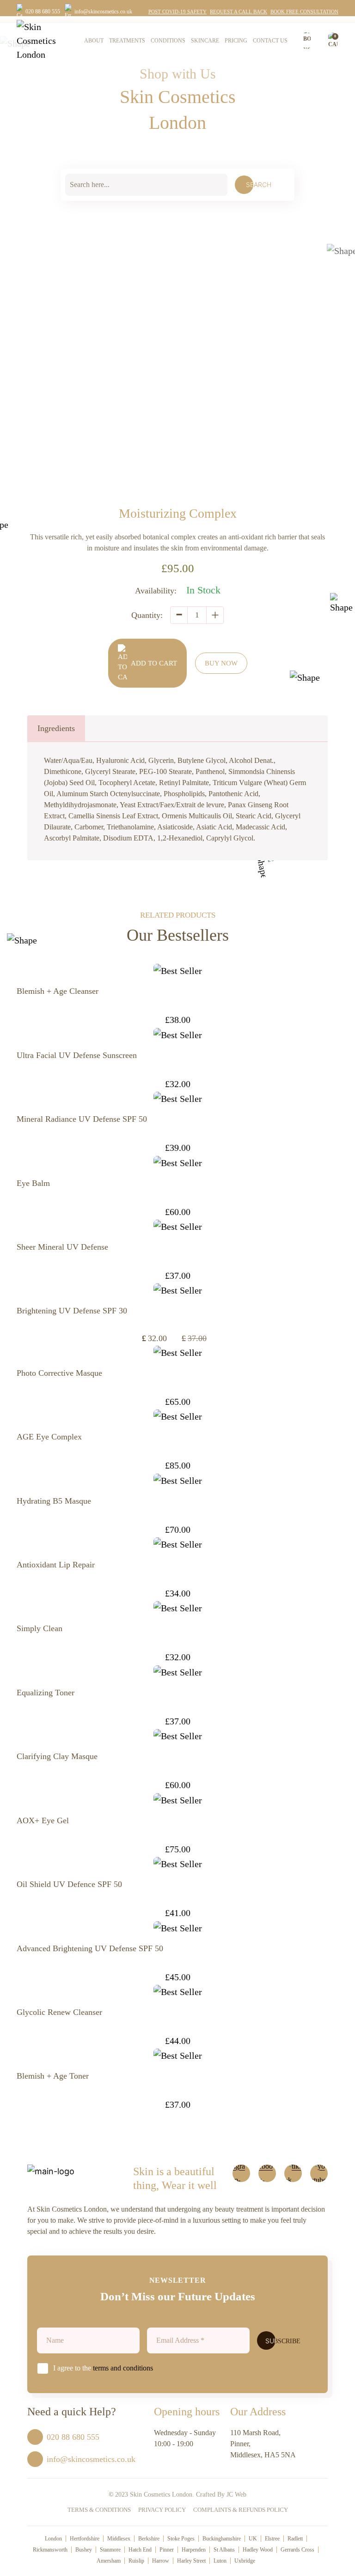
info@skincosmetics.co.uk (103, 12)
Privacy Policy (162, 2510)
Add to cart (154, 663)
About (94, 41)
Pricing (236, 41)
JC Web (236, 2494)
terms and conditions (123, 2368)
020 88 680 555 (43, 12)
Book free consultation (304, 12)
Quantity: (147, 615)
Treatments (127, 41)
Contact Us (270, 41)
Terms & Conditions (99, 2510)
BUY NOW (221, 663)
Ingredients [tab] (56, 728)
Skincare (205, 41)
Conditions (168, 41)
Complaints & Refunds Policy (241, 2510)
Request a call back (239, 12)
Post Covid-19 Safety (177, 12)
